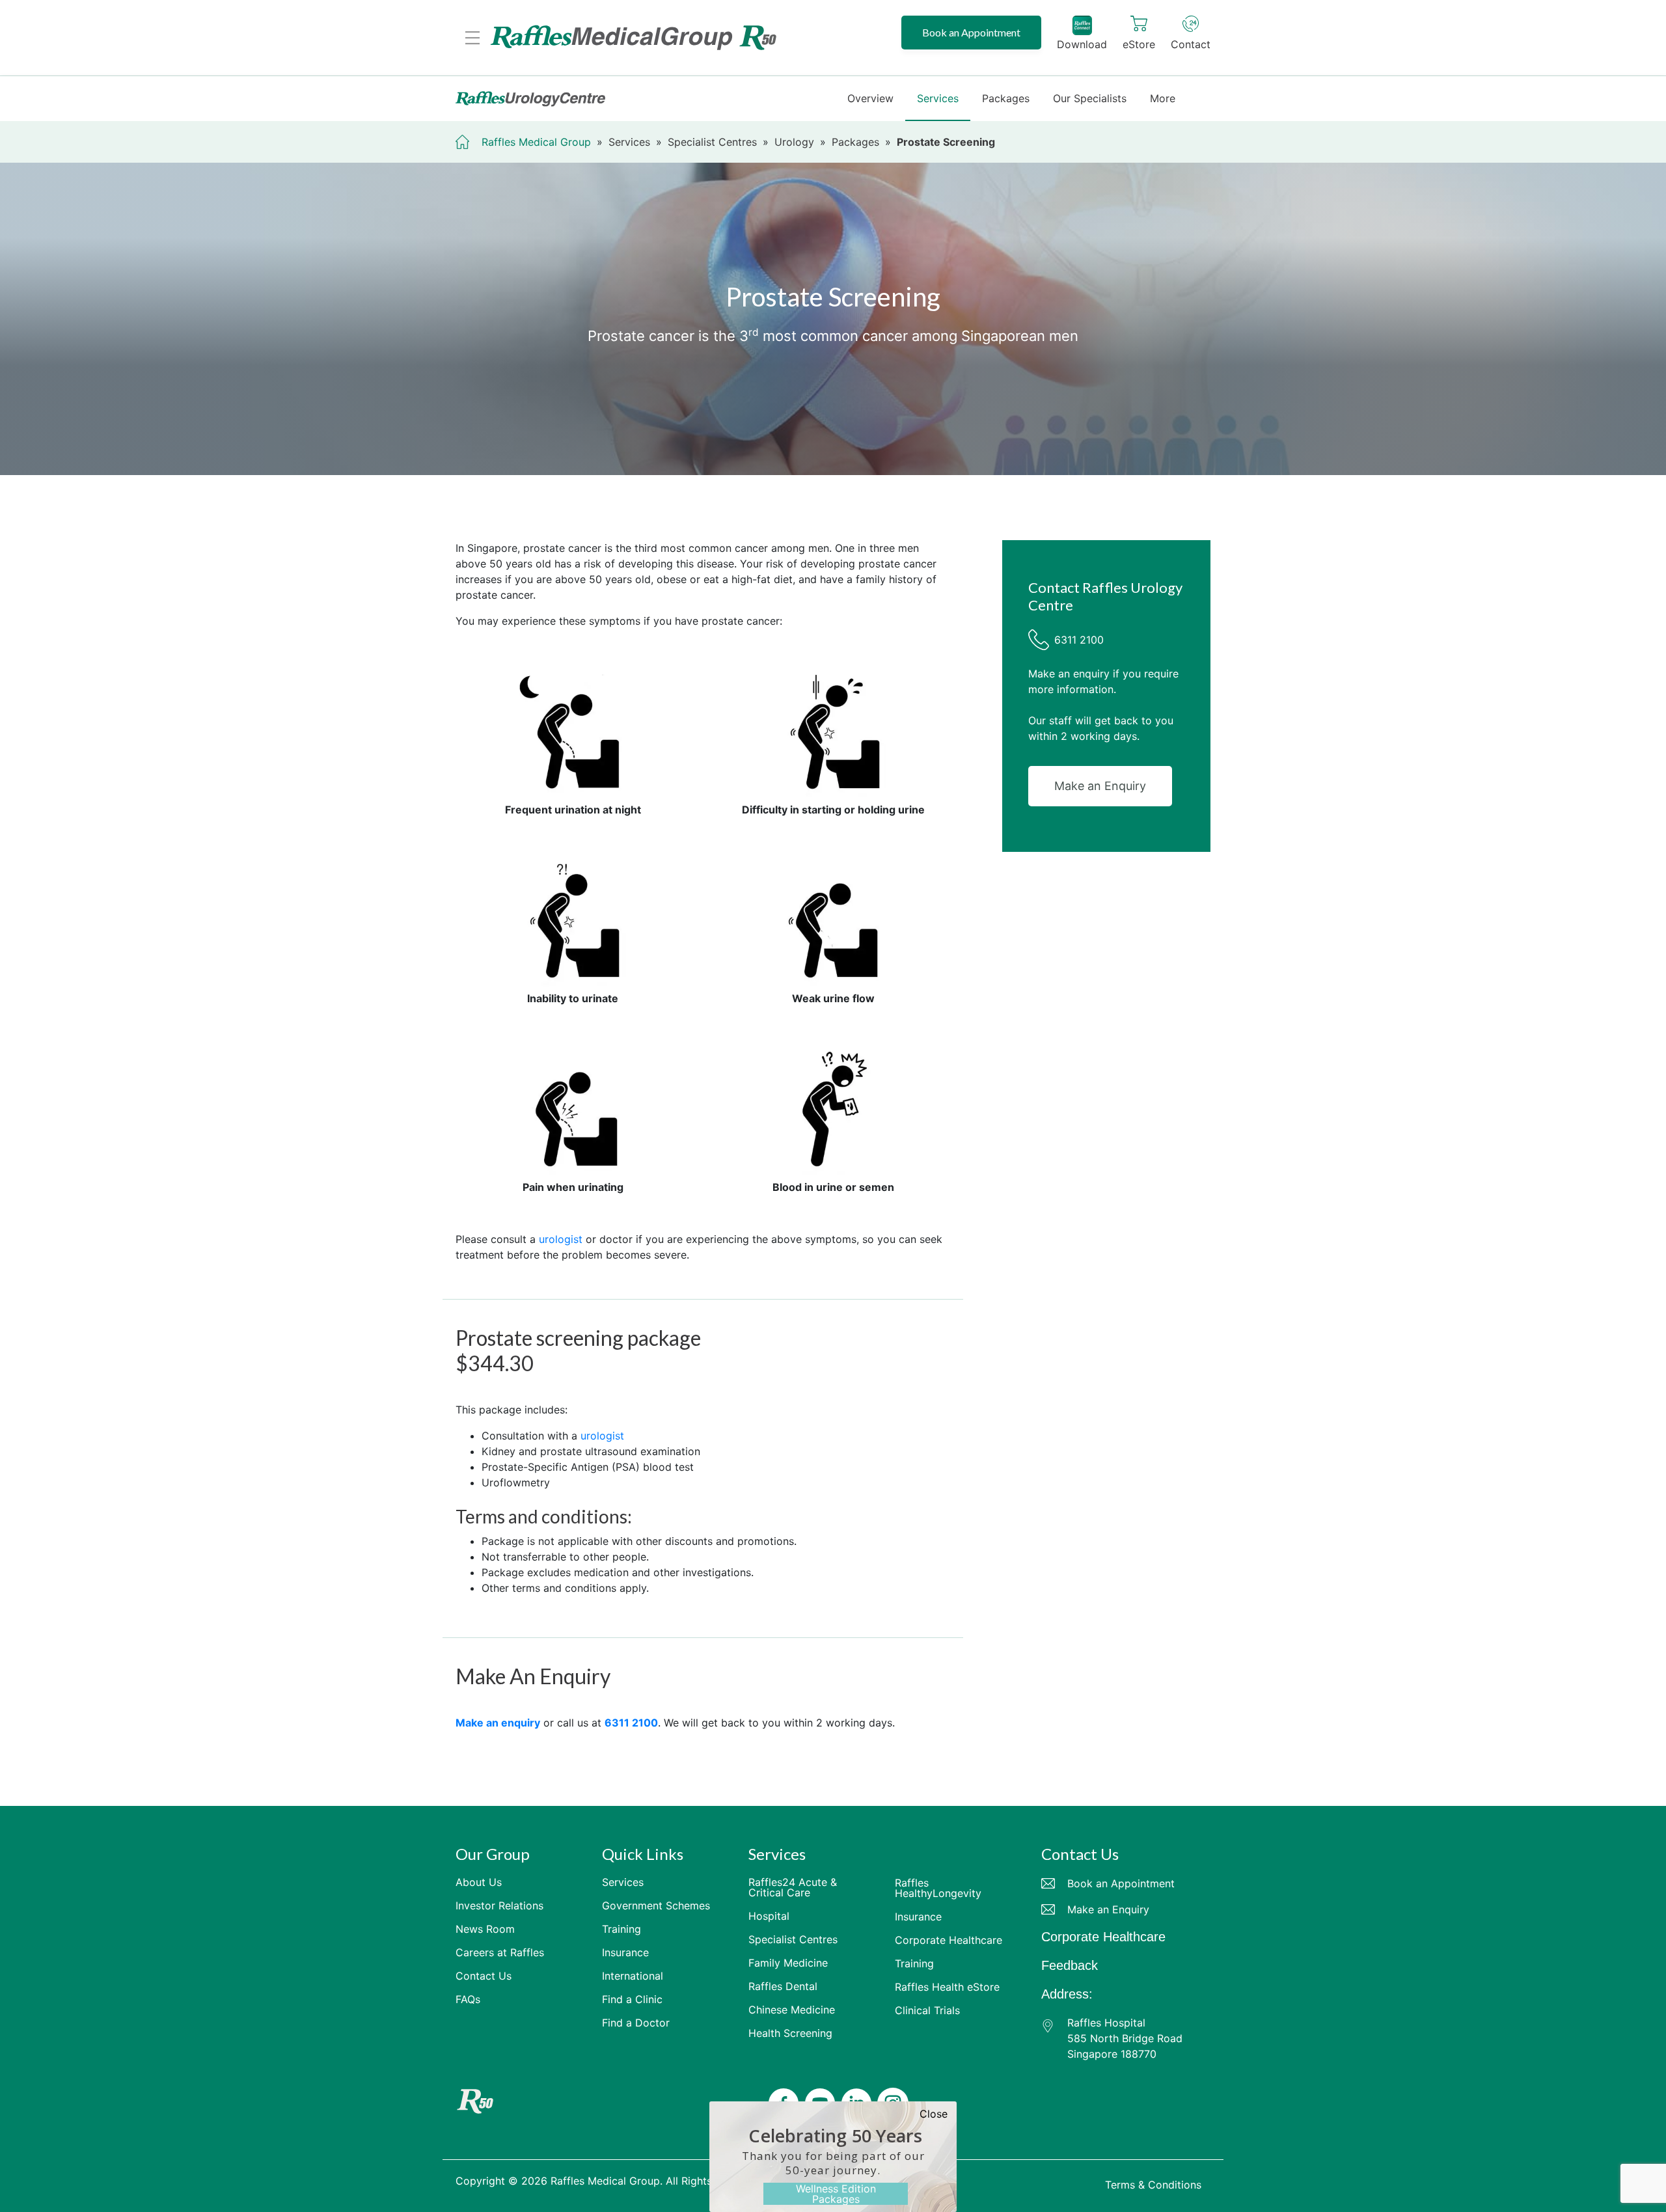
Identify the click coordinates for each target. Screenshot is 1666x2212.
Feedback (1070, 1965)
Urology (794, 142)
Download (1082, 44)
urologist (561, 1239)
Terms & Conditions (1153, 2185)
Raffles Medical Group (536, 142)
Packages (855, 142)
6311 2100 (1079, 640)
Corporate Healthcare (1103, 1937)
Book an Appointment (971, 32)
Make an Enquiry (1100, 786)
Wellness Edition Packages (836, 2194)
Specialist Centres (712, 142)
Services (629, 142)
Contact (1191, 44)
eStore (1139, 44)
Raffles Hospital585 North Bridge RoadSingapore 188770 (1125, 2038)
